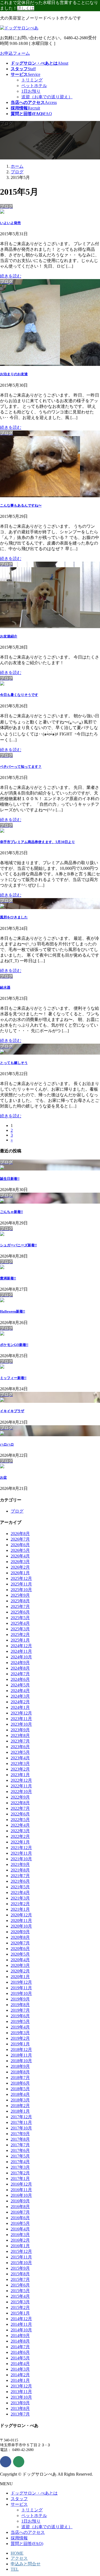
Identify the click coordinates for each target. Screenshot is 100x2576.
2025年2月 (20, 1635)
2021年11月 (21, 1853)
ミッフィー (13, 1378)
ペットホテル (34, 86)
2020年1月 (20, 1977)
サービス (19, 2504)
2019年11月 (21, 1988)
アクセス (19, 2558)
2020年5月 (20, 1954)
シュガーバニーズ (18, 1245)
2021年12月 (21, 1848)
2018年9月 (20, 2066)
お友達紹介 (9, 636)
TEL (15, 2569)
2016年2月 (20, 2240)
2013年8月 (20, 2408)
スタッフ (19, 2499)
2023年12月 (21, 1713)
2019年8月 (20, 2005)
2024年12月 (21, 1646)
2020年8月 (20, 1937)
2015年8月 (20, 2274)
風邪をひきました (14, 917)
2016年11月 (21, 2190)
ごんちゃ (11, 1212)
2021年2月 (20, 1904)
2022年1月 (20, 1842)
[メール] (19, 2462)
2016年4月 (20, 2229)
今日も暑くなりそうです (19, 695)
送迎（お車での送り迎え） (47, 97)
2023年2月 (20, 1769)
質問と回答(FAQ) (27, 2544)
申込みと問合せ (26, 2564)
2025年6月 (20, 1612)
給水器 (5, 987)
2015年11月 (21, 2257)
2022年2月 (20, 1836)
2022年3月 (20, 1831)
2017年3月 (20, 2167)
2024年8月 (20, 1668)
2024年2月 (20, 1702)
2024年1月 (20, 1707)
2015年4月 (20, 2296)
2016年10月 (21, 2195)
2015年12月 (21, 2251)
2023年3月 (20, 1763)
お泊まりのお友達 (14, 374)
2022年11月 (21, 1786)
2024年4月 (20, 1691)
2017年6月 (20, 2150)
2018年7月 (20, 2078)
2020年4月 (20, 1960)
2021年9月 (20, 1864)
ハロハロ (7, 1444)
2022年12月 (21, 1780)
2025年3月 (20, 1629)
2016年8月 (20, 2207)
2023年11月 (21, 1719)
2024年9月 (20, 1663)
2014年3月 (20, 2369)
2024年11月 (21, 1651)
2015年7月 (20, 2279)
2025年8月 (20, 1601)
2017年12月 (21, 2117)
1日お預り (31, 91)
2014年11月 (21, 2324)
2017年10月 (21, 2128)
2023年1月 (20, 1775)
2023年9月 (20, 1730)
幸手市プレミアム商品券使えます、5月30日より (37, 842)
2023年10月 (21, 1724)
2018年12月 (21, 2050)
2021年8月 (20, 1870)
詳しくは (26, 8)
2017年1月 (20, 2178)
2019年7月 (20, 2010)
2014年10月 (21, 2330)
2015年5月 (20, 2291)
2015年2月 (20, 2307)
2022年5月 (20, 1820)
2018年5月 (20, 2089)
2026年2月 (20, 1567)
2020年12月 (21, 1915)
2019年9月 (20, 1999)
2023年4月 (20, 1758)
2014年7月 (20, 2347)
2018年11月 (21, 2055)
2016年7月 (20, 2212)
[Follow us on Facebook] (6, 2462)
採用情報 (19, 2538)
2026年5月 (20, 1550)
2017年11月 (21, 2122)
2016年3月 (20, 2235)
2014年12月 (21, 2319)
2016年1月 (20, 2246)
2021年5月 (20, 1887)
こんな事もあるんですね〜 (21, 505)
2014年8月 (20, 2341)
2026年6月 (20, 1545)
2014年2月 (20, 2375)
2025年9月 (20, 1595)
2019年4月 (20, 2027)
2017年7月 (20, 2145)
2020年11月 (21, 1921)
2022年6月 (20, 1814)
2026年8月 (20, 1534)
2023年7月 (20, 1741)
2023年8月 (20, 1735)
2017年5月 (20, 2156)
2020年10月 (21, 1926)
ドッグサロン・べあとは (34, 2493)
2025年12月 (21, 1578)
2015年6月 (20, 2285)
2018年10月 (21, 2061)
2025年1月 (20, 1640)
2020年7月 (20, 1943)
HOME (17, 2553)
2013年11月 (21, 2392)
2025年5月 (20, 1618)
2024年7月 (20, 1674)
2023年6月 (20, 1747)
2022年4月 (20, 1825)
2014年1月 (20, 2380)
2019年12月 (21, 1982)
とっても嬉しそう (14, 1063)
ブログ (17, 1511)
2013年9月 (20, 2403)
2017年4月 (20, 2162)
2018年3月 (20, 2100)
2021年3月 (20, 1898)
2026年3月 (20, 1562)
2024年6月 (20, 1679)
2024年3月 (20, 1696)
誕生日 (10, 1179)
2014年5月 (20, 2358)
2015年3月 (20, 2302)
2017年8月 (20, 2139)
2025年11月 (21, 1584)
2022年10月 (21, 1792)
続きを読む (11, 276)
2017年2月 (20, 2173)
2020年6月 (20, 1949)
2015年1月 (20, 2313)
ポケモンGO (14, 1345)
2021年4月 (20, 1892)
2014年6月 (20, 2352)
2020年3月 (20, 1965)
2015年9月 (20, 2268)
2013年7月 (20, 2414)
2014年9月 (20, 2336)
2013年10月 (21, 2397)
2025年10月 (21, 1590)
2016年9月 (20, 2201)
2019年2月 (20, 2038)
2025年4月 (20, 1623)
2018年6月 (20, 2083)
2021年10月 (21, 1859)
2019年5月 (20, 2021)
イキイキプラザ (12, 1411)
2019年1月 (20, 2044)
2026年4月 (20, 1556)
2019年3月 (20, 2033)
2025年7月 (20, 1606)
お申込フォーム (15, 53)
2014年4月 (20, 2364)
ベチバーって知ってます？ (21, 767)
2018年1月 (20, 2111)
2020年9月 (20, 1932)
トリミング (32, 80)
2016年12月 (21, 2184)
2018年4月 (20, 2094)
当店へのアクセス (28, 2532)
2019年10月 (21, 1993)
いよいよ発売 (10, 223)
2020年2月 (20, 1971)
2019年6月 (20, 2016)
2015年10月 (21, 2263)
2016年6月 (20, 2218)
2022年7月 (20, 1808)
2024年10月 (21, 1657)
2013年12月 (21, 2386)
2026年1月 (20, 1573)
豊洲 (8, 1278)
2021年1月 (20, 1909)
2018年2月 (20, 2106)
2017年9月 (20, 2134)
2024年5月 (20, 1685)
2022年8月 (20, 1803)
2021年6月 (20, 1881)
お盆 (3, 1477)
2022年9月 (20, 1797)
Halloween (13, 1311)
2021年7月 (20, 1876)
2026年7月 (20, 1539)
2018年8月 (20, 2072)
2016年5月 (20, 2223)
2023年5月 (20, 1752)
